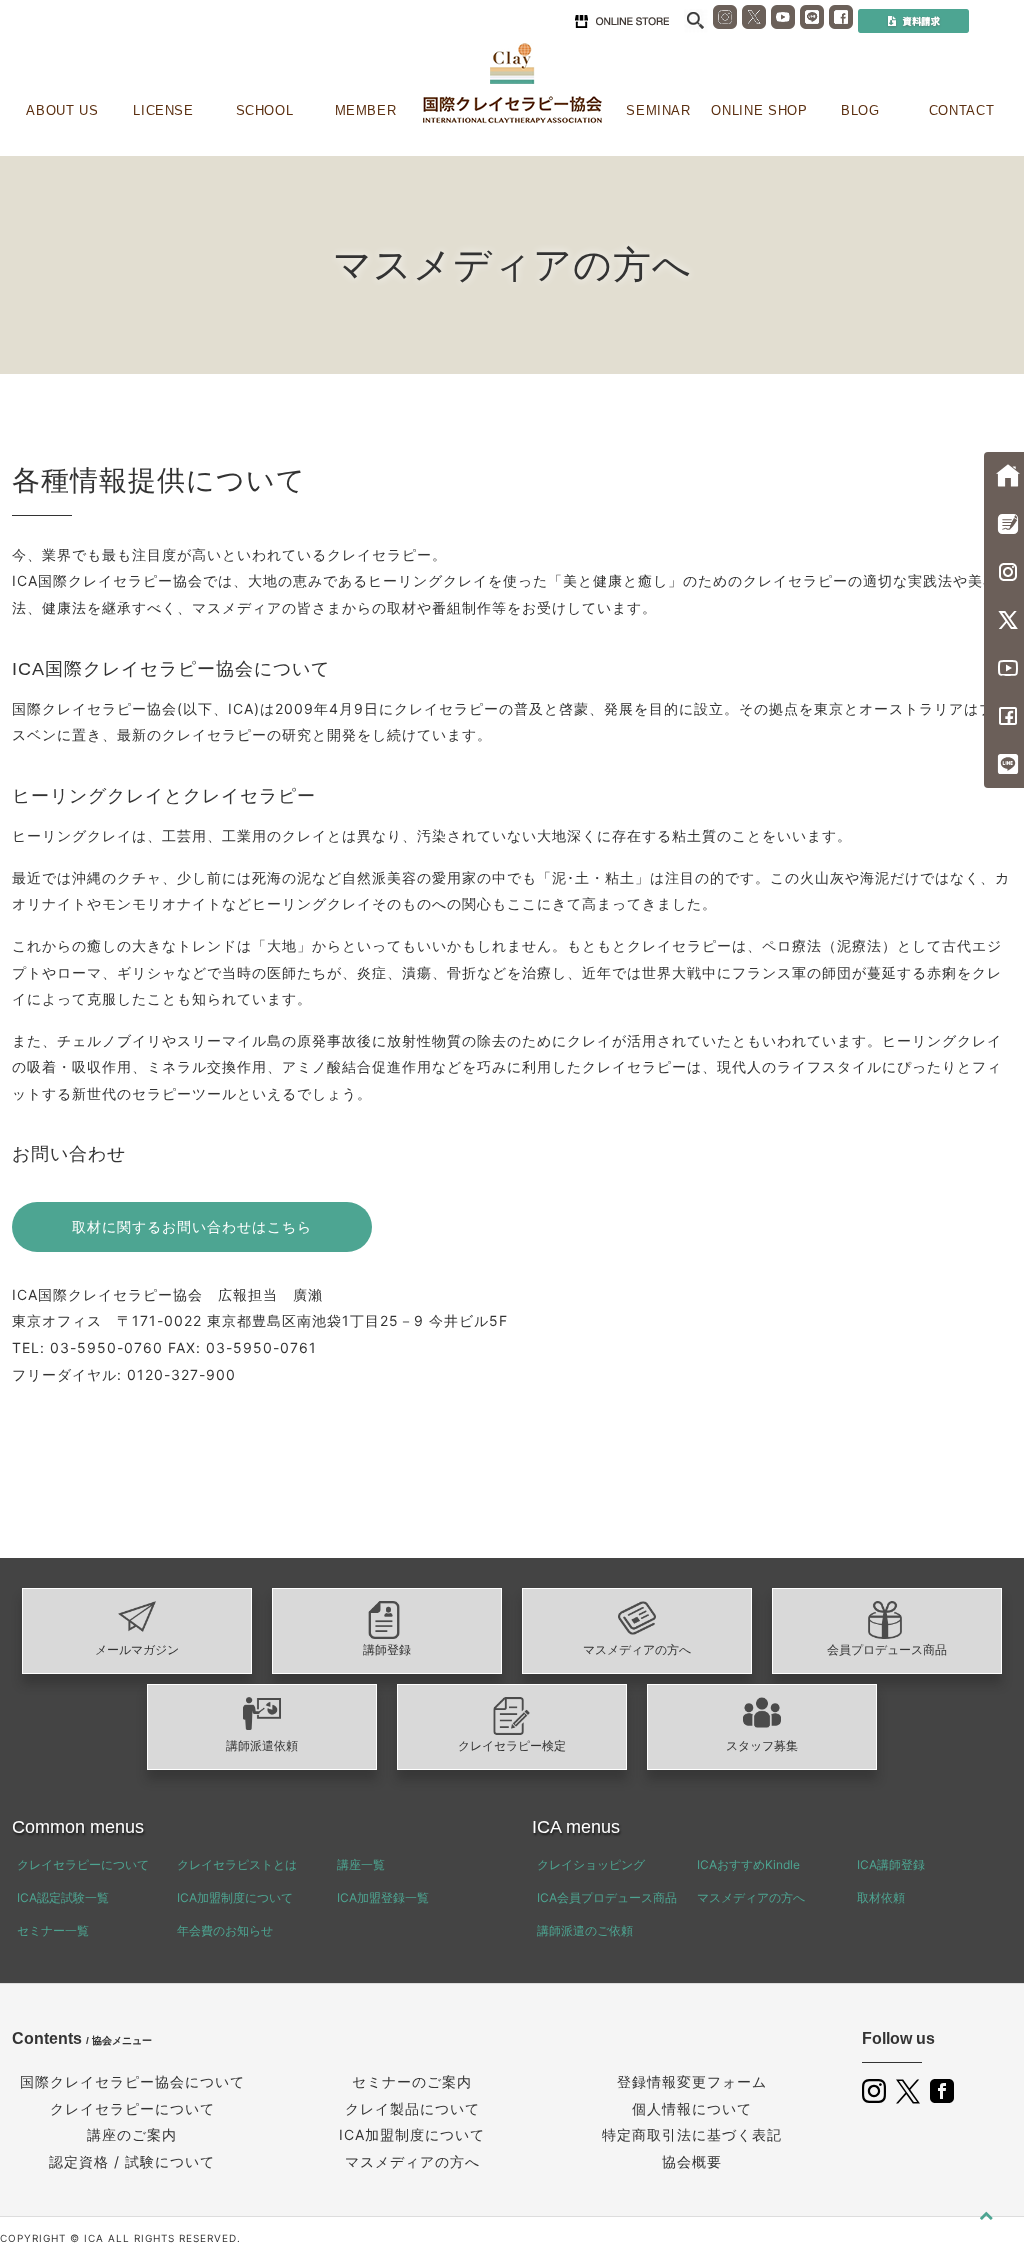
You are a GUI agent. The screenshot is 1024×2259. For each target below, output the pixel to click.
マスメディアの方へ (637, 1650)
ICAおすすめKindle (748, 1864)
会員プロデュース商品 (887, 1650)
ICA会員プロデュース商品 (607, 1897)
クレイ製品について (412, 2108)
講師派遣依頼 (262, 1746)
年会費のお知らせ (225, 1930)
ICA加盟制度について (235, 1897)
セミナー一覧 (53, 1930)
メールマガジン (137, 1650)
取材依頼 (881, 1897)
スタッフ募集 (762, 1746)
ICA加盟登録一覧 (383, 1897)
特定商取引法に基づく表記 (692, 2134)
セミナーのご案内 (412, 2081)
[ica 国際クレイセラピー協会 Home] (512, 83)
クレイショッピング (591, 1864)
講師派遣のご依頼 (585, 1930)
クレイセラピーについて (83, 1864)
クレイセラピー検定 (512, 1746)
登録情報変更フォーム (692, 2081)
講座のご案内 (132, 2134)
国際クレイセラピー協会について (132, 2081)
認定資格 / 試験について (132, 2161)
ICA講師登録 (891, 1864)
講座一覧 (361, 1864)
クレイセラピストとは (237, 1864)
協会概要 (692, 2161)
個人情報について (692, 2108)
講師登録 (387, 1650)
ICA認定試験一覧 (63, 1897)
